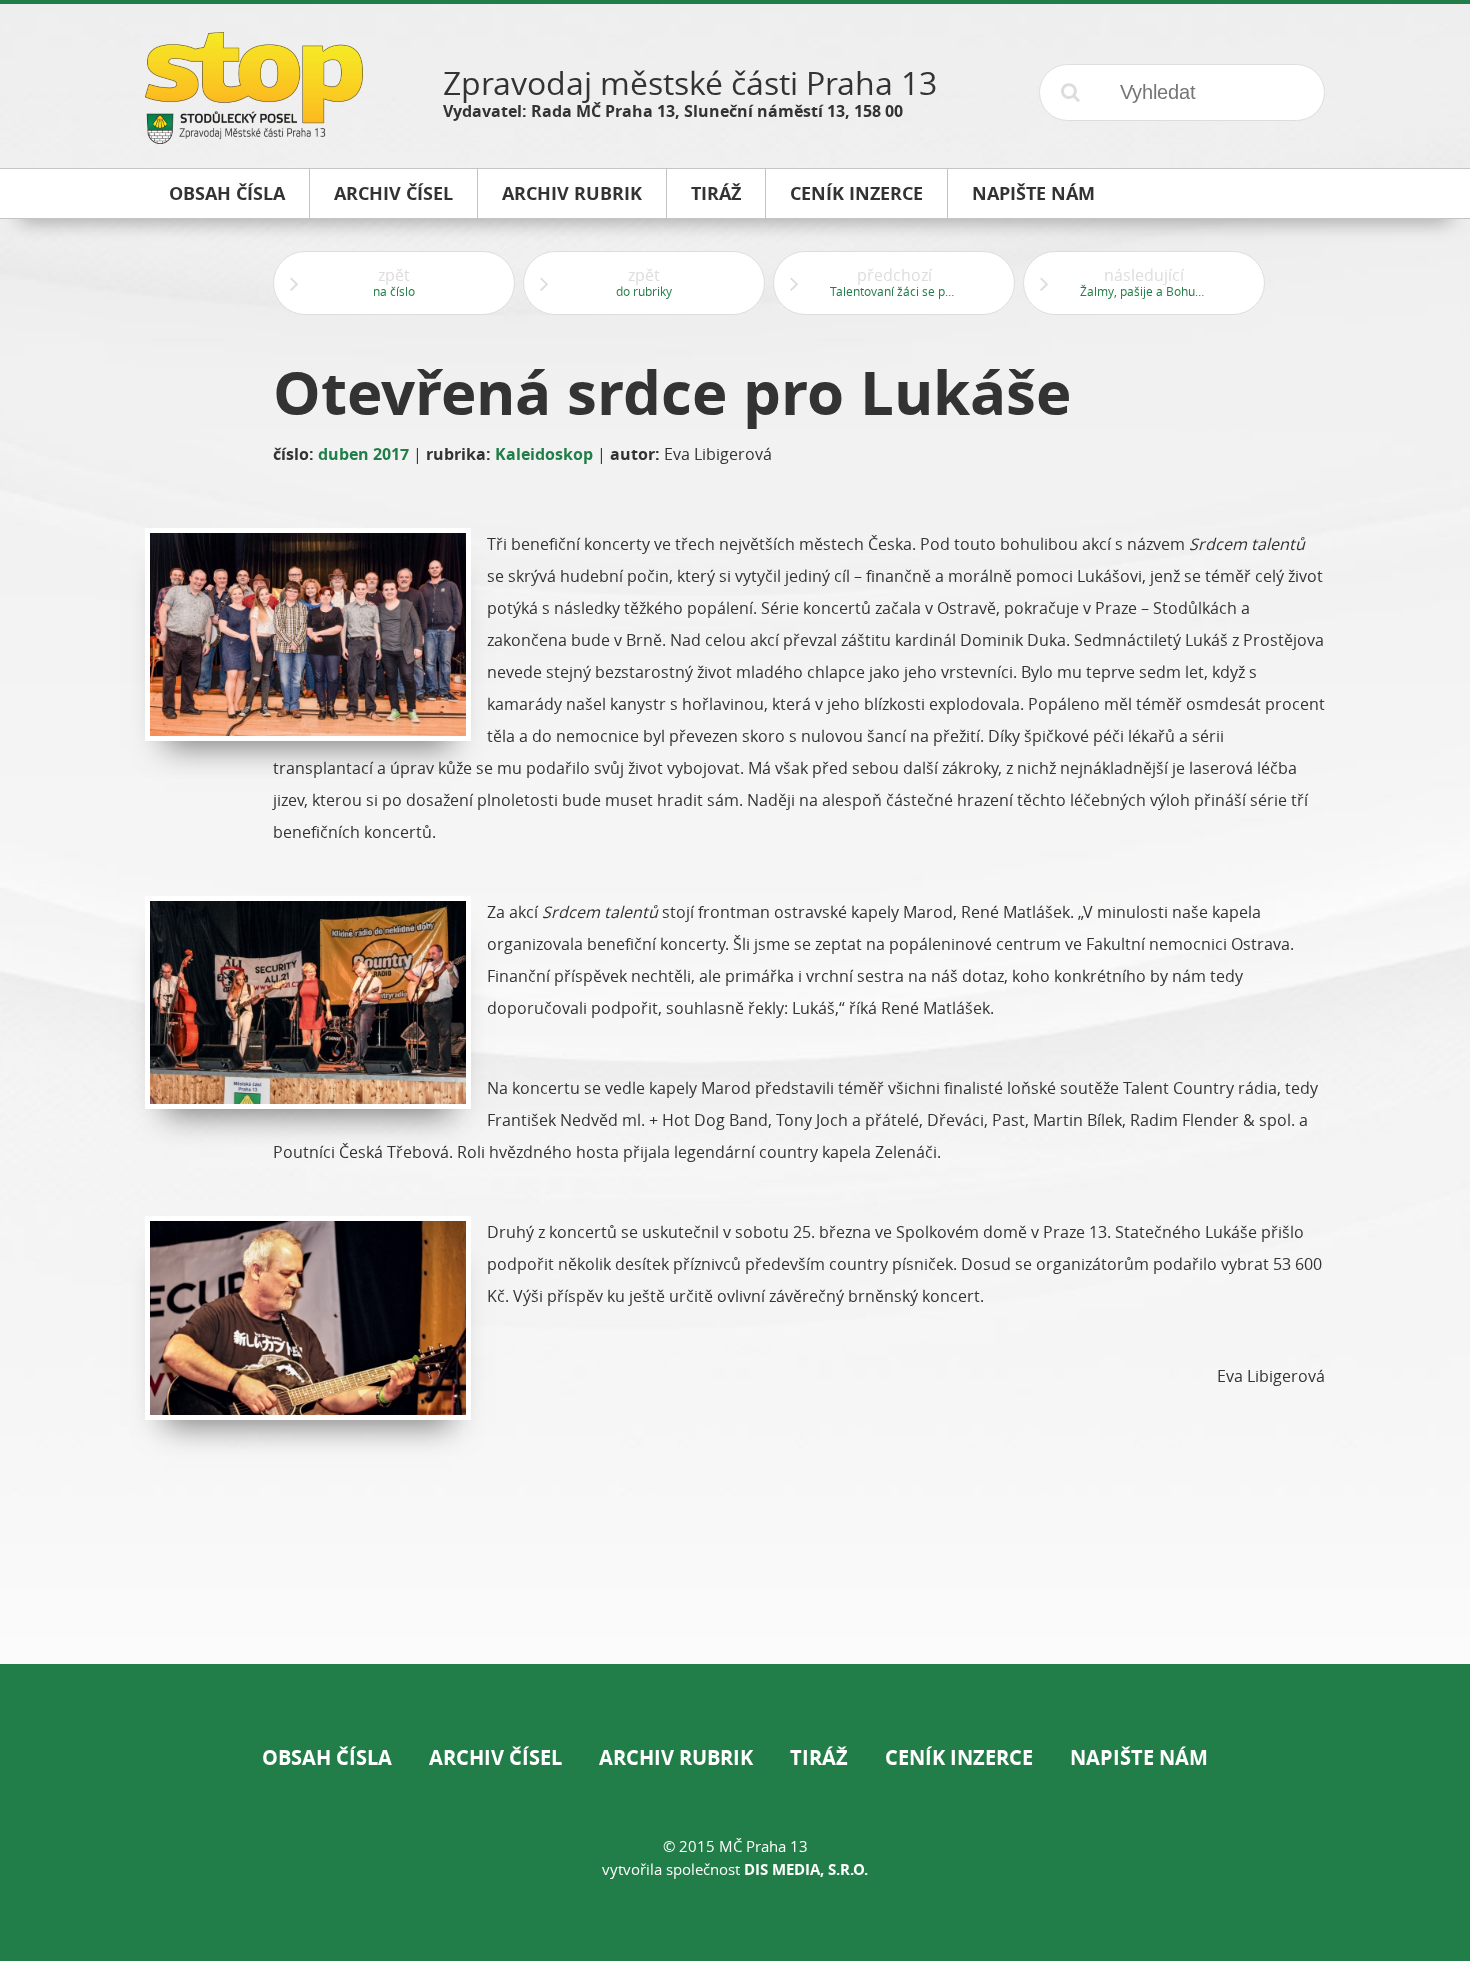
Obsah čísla (327, 1757)
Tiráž (819, 1757)
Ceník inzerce (959, 1757)
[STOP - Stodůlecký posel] (254, 136)
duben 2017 (363, 454)
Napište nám (1139, 1757)
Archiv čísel (495, 1757)
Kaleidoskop (544, 454)
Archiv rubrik (676, 1757)
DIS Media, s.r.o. (806, 1869)
